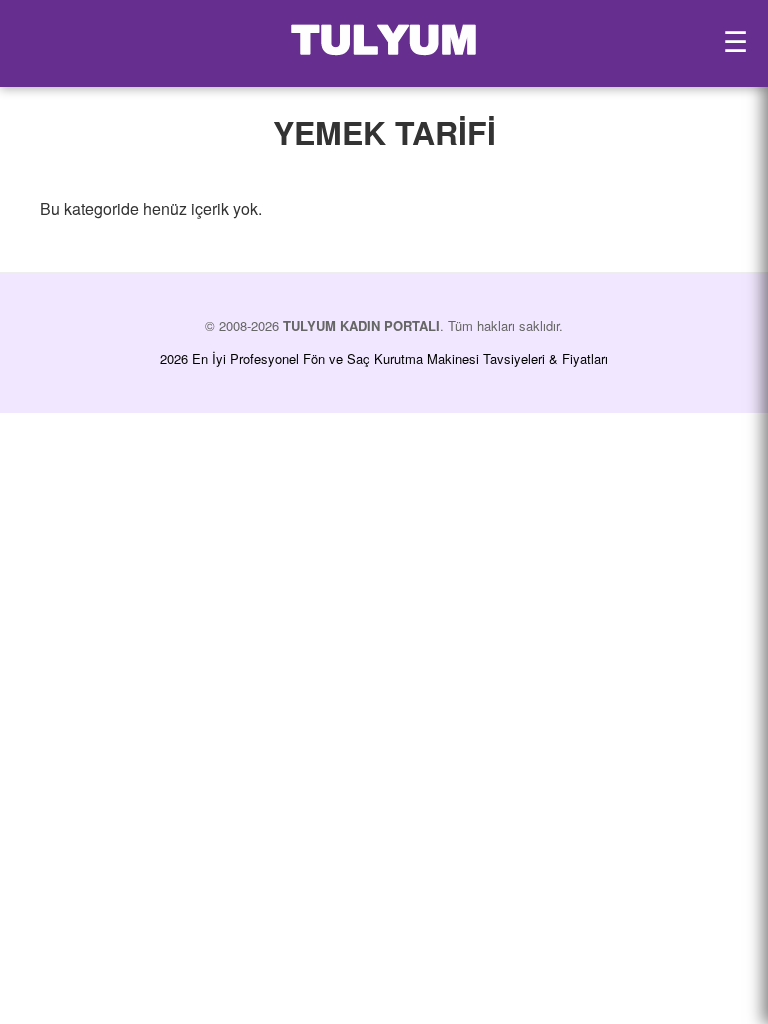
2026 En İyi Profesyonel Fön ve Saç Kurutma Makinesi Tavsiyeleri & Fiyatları (384, 358)
